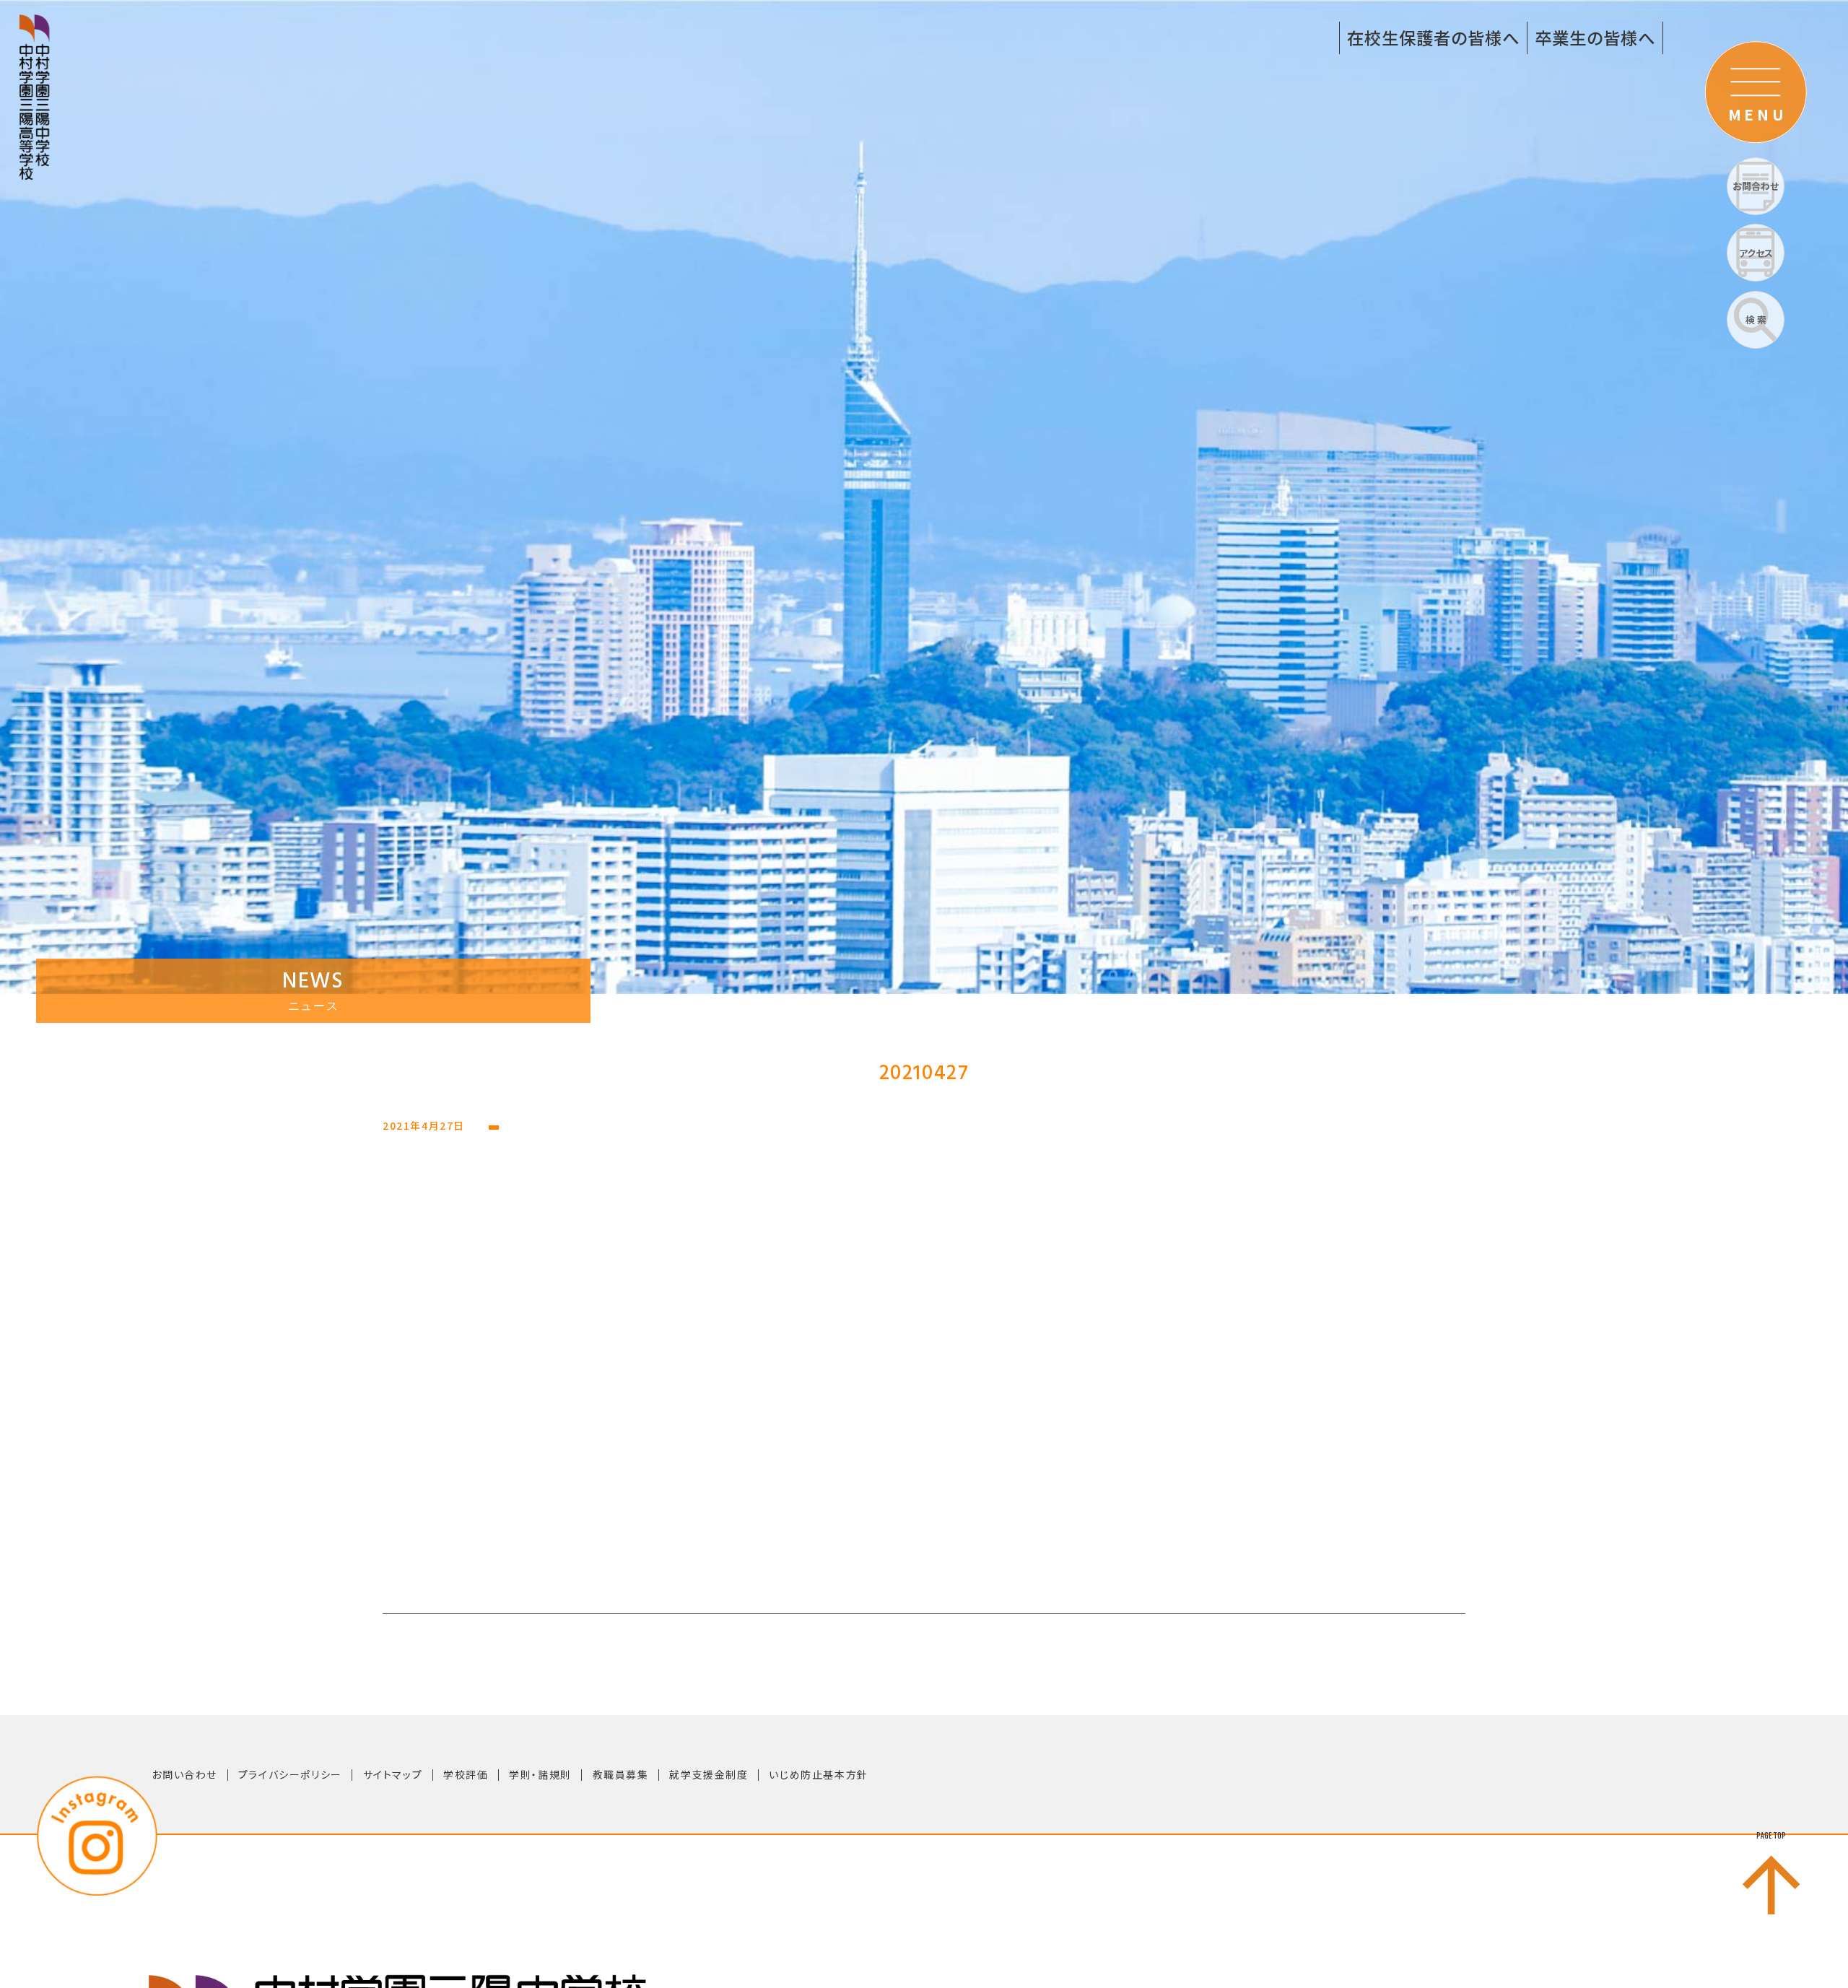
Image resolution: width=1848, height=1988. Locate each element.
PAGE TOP (1771, 1836)
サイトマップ (393, 1774)
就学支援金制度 (709, 1774)
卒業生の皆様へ (1595, 38)
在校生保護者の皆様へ (1433, 38)
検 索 (1756, 319)
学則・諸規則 (540, 1774)
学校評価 (466, 1774)
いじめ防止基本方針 (818, 1774)
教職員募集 (621, 1774)
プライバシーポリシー (290, 1774)
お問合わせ (1756, 186)
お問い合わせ (184, 1774)
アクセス (1756, 253)
